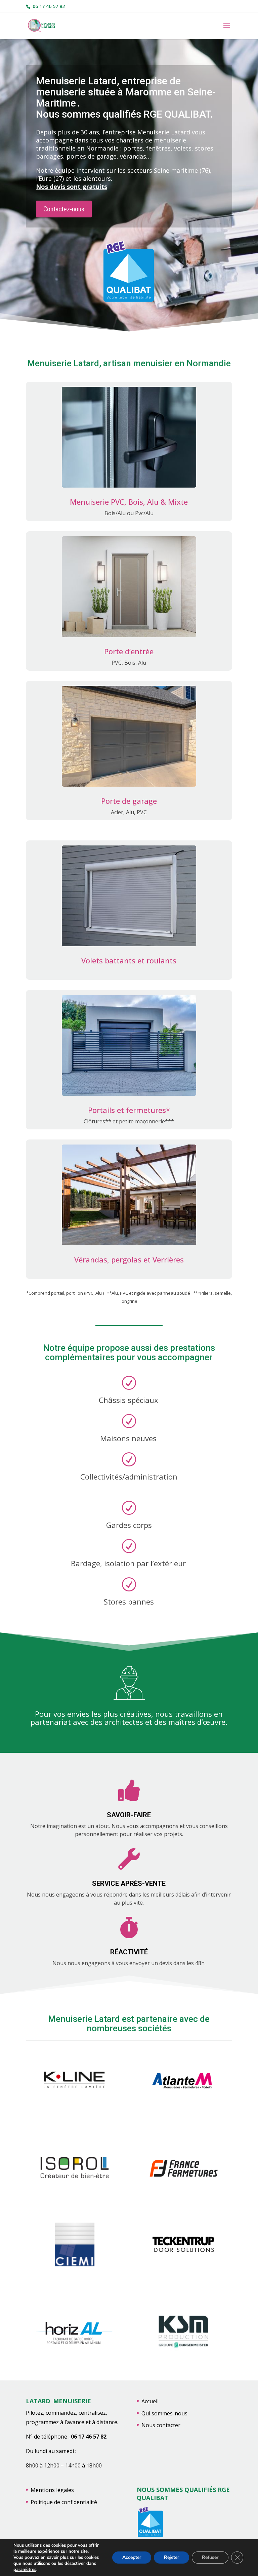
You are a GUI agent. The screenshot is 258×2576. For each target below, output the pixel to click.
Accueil (150, 2401)
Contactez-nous (64, 209)
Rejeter (171, 2557)
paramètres (25, 2570)
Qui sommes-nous (164, 2413)
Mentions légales (52, 2490)
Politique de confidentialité (64, 2502)
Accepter (132, 2557)
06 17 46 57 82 (48, 6)
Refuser (210, 2557)
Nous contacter (161, 2425)
